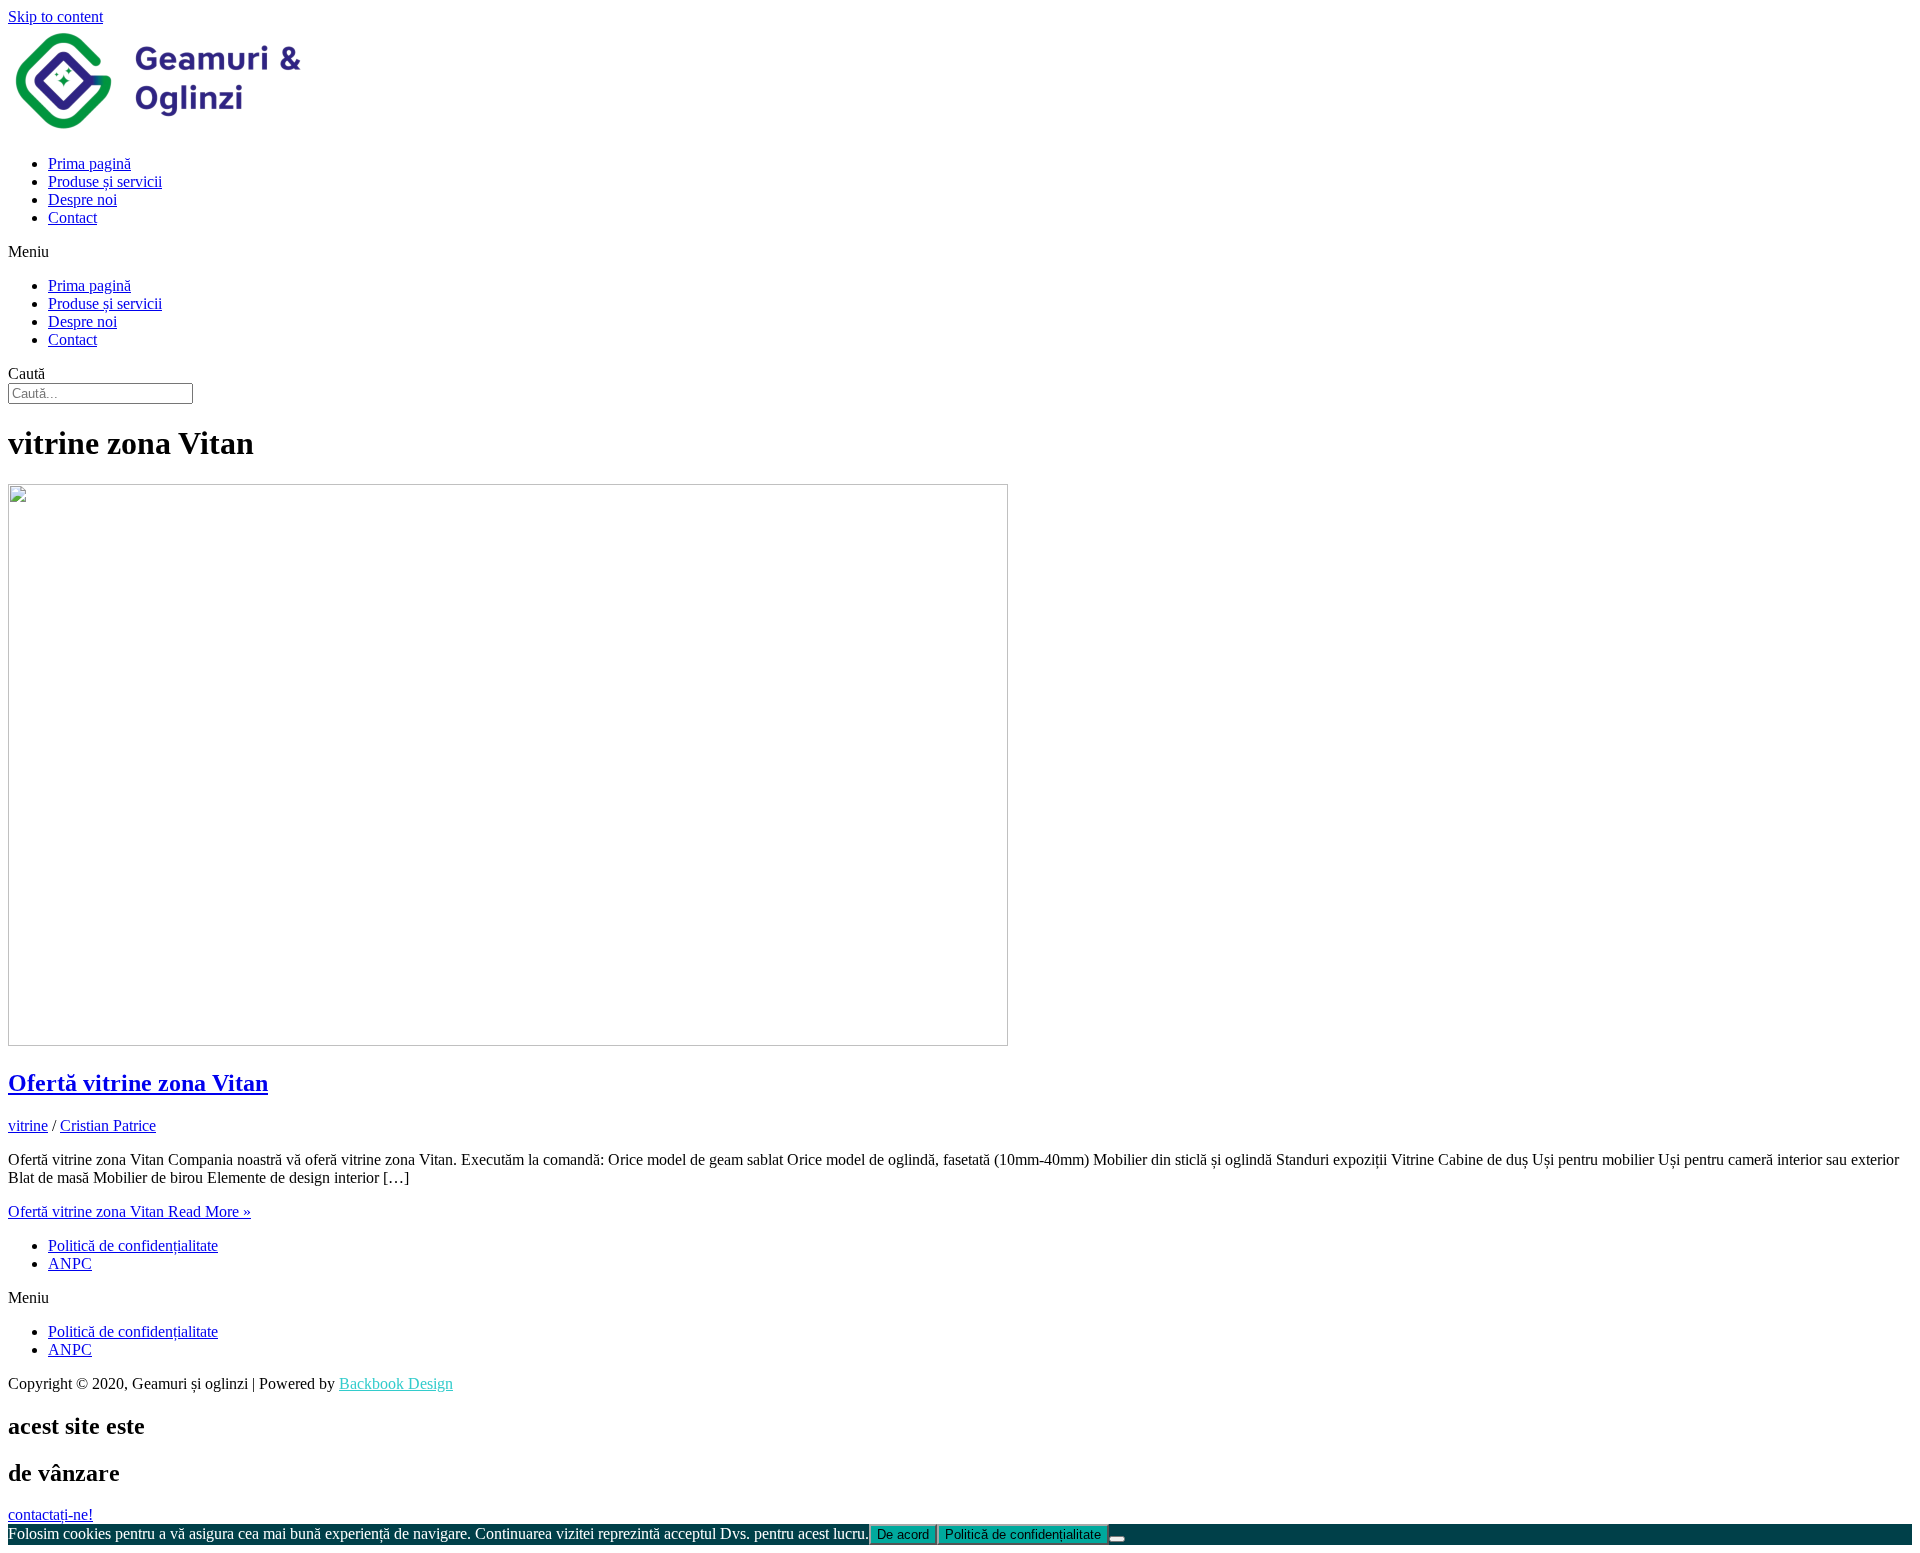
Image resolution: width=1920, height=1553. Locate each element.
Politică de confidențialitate (133, 1245)
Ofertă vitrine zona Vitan (138, 1083)
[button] (960, 252)
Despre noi (82, 199)
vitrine (28, 1125)
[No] (1117, 1539)
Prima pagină (89, 163)
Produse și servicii (105, 181)
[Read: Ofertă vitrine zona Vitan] (508, 1040)
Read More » (129, 1211)
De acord (903, 1534)
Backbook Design (396, 1383)
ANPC (70, 1263)
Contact (72, 217)
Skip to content (55, 16)
